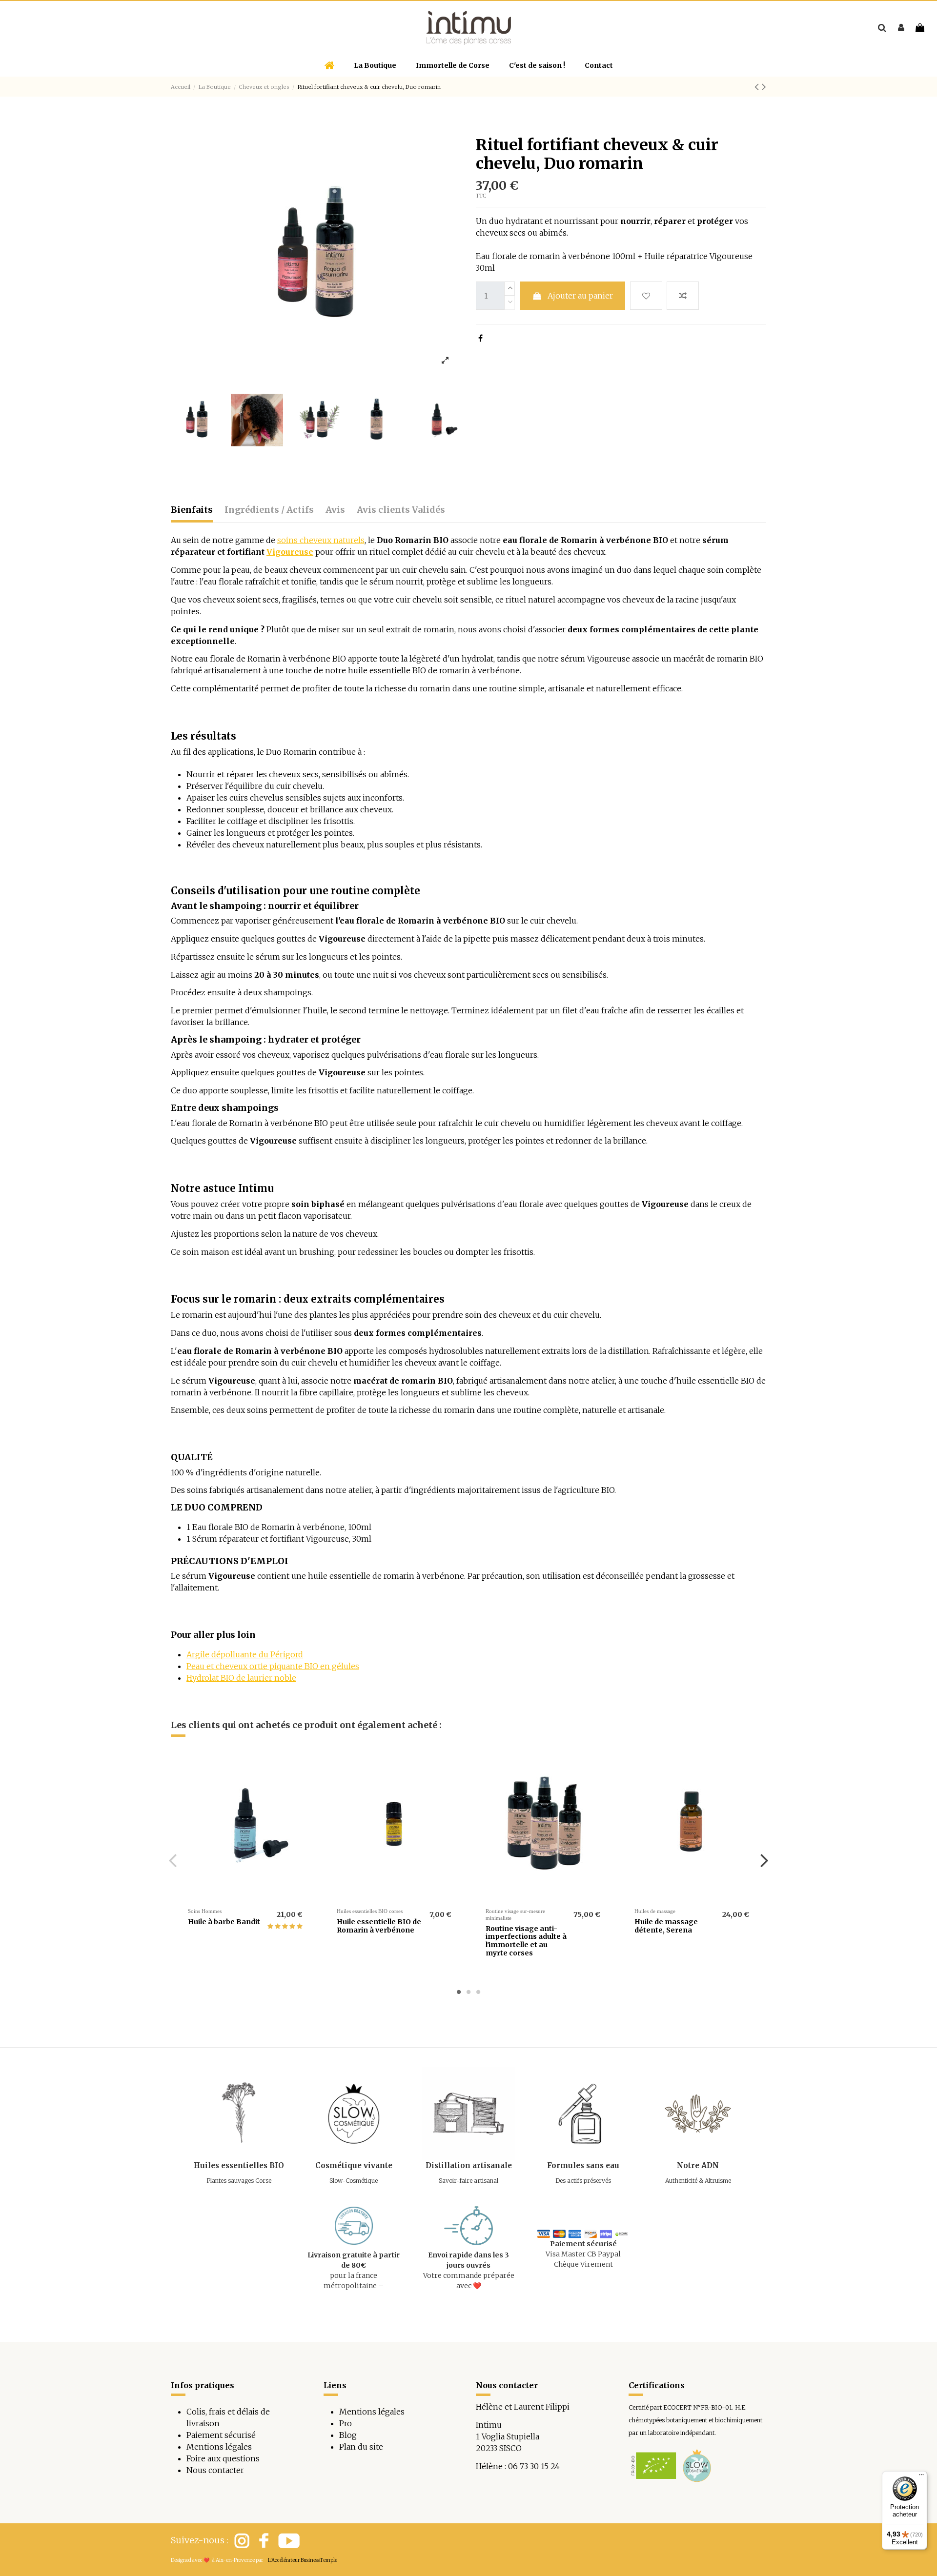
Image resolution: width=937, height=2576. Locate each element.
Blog (348, 2435)
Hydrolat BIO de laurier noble (241, 1678)
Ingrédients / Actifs (269, 510)
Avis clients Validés (401, 510)
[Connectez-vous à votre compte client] (901, 28)
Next (764, 1860)
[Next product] (764, 87)
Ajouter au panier (580, 296)
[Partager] (480, 338)
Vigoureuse (290, 552)
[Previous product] (758, 87)
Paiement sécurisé (221, 2435)
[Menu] (921, 2477)
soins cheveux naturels (321, 540)
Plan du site (361, 2447)
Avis (335, 510)
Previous (173, 1860)
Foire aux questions (223, 2458)
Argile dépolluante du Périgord (245, 1654)
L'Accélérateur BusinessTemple (303, 2560)
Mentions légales (219, 2447)
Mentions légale (370, 2412)
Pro (346, 2423)
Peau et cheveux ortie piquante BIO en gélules (273, 1666)
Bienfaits (192, 510)
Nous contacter (215, 2470)
